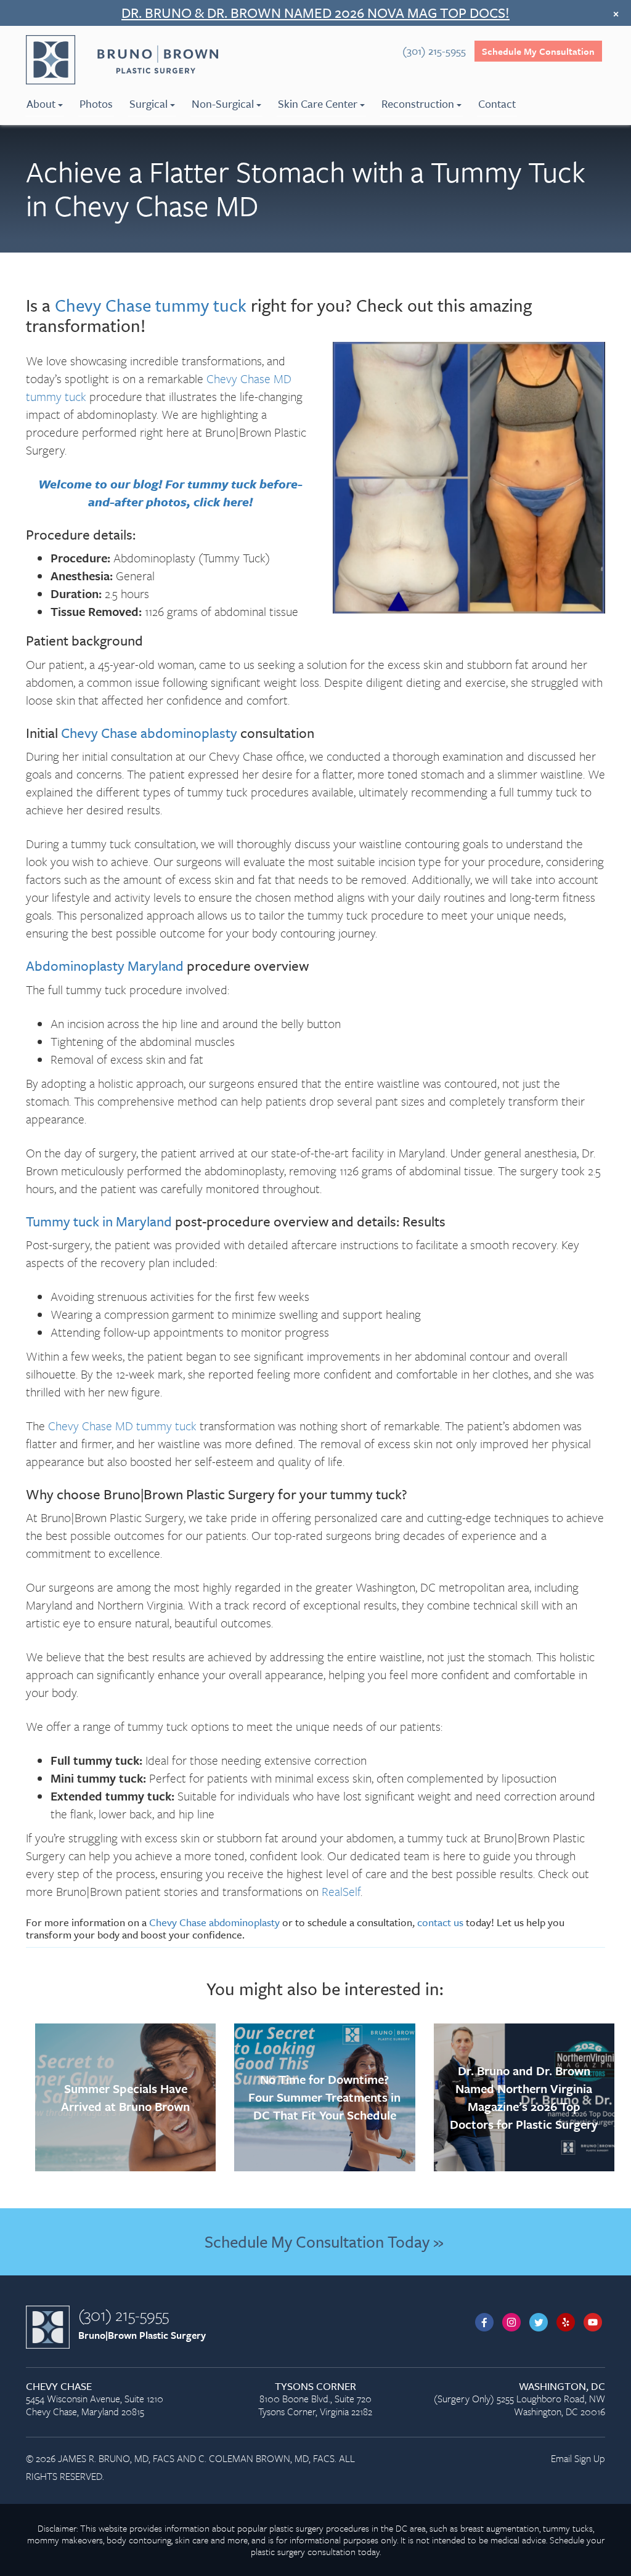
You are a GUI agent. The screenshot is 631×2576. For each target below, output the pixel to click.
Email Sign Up (578, 2458)
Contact (497, 103)
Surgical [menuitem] (149, 103)
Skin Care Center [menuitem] (318, 103)
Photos (96, 103)
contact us (440, 1922)
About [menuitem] (41, 103)
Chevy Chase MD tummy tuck (122, 1426)
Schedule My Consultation (538, 51)
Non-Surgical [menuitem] (223, 103)
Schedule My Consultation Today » (324, 2242)
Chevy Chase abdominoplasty (149, 733)
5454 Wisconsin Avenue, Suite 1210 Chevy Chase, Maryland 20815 (95, 2400)
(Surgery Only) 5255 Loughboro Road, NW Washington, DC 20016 (519, 2400)
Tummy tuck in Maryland (99, 1221)
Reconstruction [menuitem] (418, 103)
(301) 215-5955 (124, 2315)
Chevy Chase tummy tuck (151, 305)
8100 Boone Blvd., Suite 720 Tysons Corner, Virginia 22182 (315, 2400)
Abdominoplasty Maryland (105, 966)
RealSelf (341, 1891)
